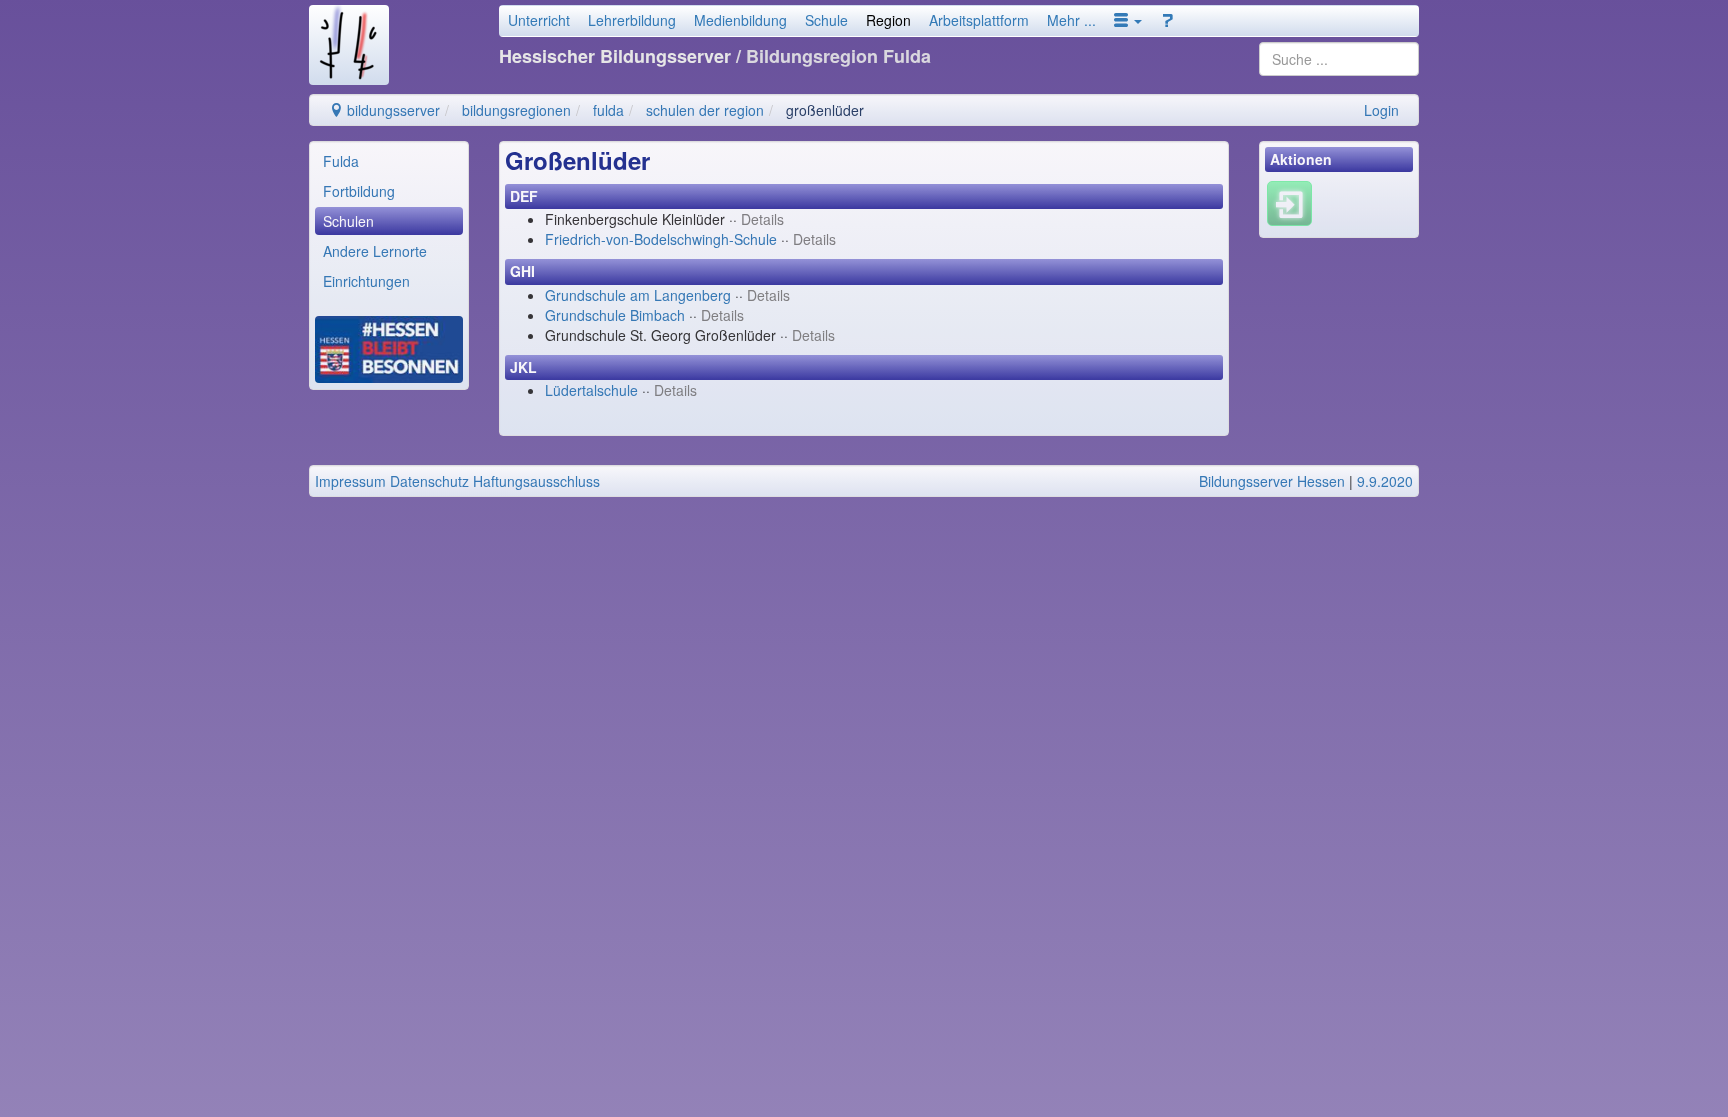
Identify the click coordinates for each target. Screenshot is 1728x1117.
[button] (1128, 20)
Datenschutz (429, 481)
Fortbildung (359, 191)
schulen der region (705, 110)
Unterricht (539, 20)
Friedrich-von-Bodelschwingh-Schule (661, 239)
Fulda (341, 161)
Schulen (348, 221)
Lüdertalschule (591, 390)
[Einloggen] (1289, 202)
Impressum (350, 481)
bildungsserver (391, 110)
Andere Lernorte (375, 251)
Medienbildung (740, 20)
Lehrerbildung (632, 20)
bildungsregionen (516, 110)
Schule (826, 20)
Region (888, 20)
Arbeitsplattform (979, 20)
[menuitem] (389, 161)
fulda (608, 110)
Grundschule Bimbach (615, 315)
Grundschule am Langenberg (638, 295)
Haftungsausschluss (536, 481)
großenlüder (825, 110)
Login (1381, 110)
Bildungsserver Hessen (1272, 481)
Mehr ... (1071, 20)
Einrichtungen (366, 281)
